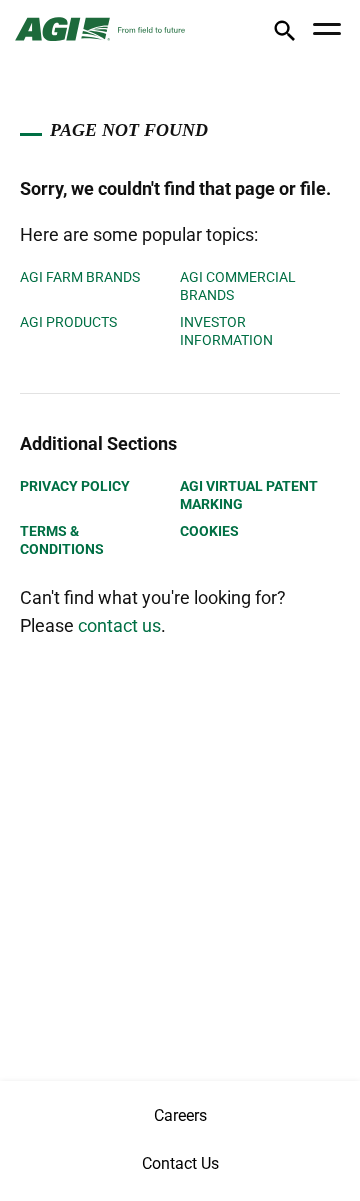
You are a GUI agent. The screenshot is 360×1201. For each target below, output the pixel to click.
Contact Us (180, 1163)
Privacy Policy (75, 486)
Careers (180, 1115)
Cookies (209, 531)
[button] (284, 34)
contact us (119, 625)
